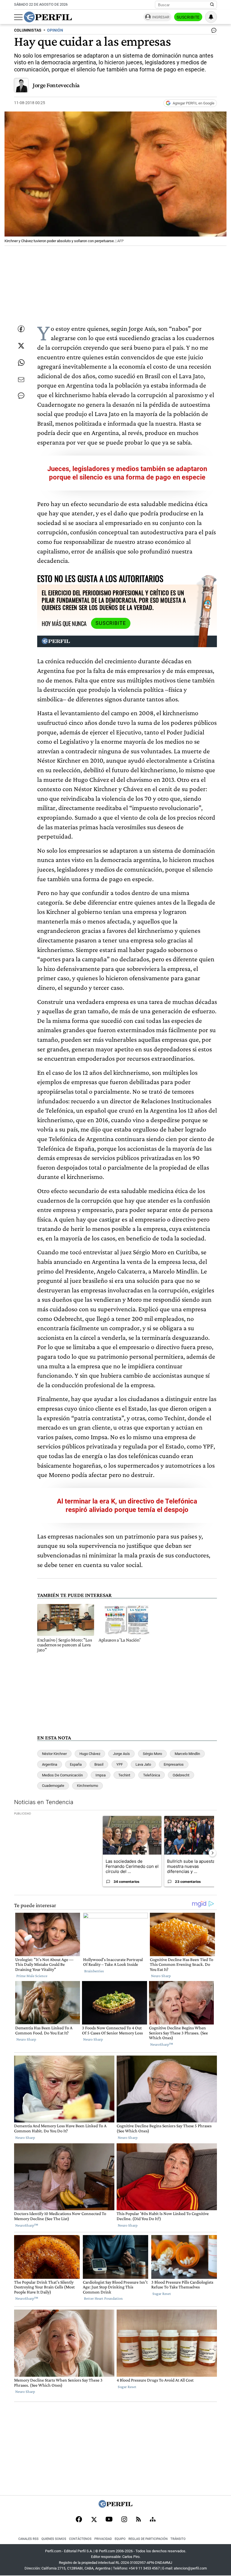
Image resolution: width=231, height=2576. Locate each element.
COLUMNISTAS (28, 30)
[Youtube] (109, 2520)
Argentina (50, 1764)
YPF (120, 1764)
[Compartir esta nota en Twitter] (21, 346)
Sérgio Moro (152, 1754)
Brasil (99, 1764)
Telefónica (152, 1775)
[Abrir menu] (18, 17)
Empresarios (174, 1764)
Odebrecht (181, 1775)
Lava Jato (143, 1764)
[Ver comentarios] (213, 32)
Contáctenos (80, 2539)
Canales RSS (28, 2539)
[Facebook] (79, 2520)
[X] (94, 2520)
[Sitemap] (153, 2520)
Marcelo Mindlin (187, 1754)
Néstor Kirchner (54, 1754)
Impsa (101, 1775)
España (76, 1764)
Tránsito (178, 2539)
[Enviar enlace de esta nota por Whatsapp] (21, 363)
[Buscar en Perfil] (212, 5)
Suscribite (188, 17)
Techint (124, 1775)
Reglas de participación (148, 2539)
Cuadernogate (53, 1786)
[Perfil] (115, 2506)
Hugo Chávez (90, 1754)
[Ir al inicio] (48, 17)
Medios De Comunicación (62, 1775)
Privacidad (103, 2539)
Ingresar (161, 17)
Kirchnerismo (87, 1786)
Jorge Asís (121, 1754)
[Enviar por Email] (21, 380)
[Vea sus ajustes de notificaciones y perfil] (211, 17)
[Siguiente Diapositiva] (212, 1853)
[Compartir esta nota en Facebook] (21, 329)
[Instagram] (124, 2520)
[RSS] (138, 2520)
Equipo (120, 2539)
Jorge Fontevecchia (56, 85)
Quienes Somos (54, 2539)
